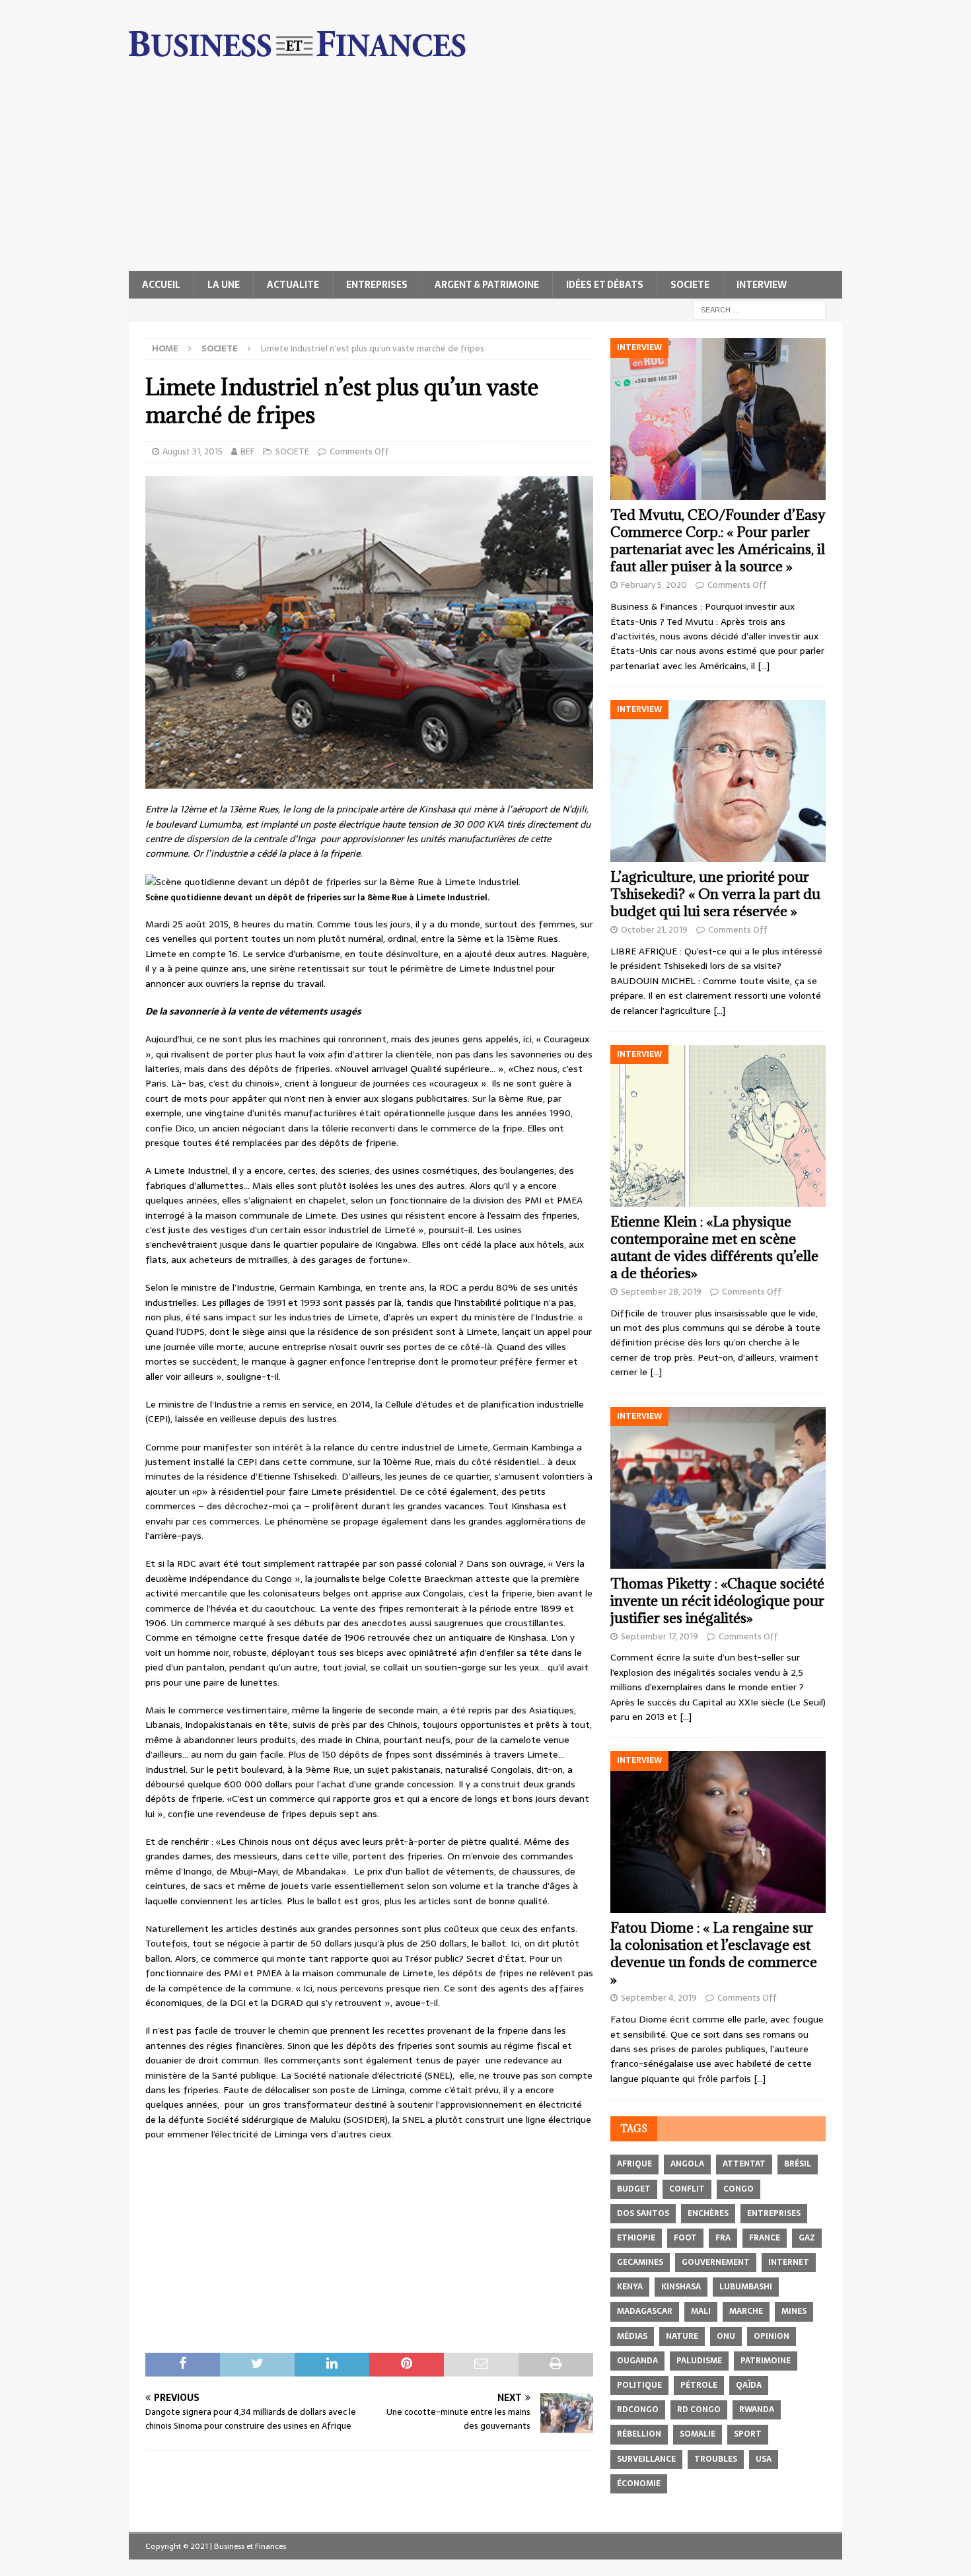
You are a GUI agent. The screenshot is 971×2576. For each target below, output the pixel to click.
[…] (764, 666)
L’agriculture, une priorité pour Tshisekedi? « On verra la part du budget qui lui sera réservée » (715, 894)
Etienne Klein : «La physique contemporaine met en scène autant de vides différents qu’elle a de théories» (714, 1247)
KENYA (630, 2287)
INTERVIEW (762, 285)
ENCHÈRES (708, 2213)
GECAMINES (640, 2262)
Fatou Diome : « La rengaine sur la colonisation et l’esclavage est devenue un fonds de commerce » (714, 1953)
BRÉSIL (798, 2164)
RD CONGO (699, 2410)
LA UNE (224, 285)
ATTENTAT (744, 2164)
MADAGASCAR (645, 2311)
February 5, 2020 (654, 585)
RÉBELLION (639, 2434)
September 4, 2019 (659, 1998)
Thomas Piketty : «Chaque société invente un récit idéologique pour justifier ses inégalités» (717, 1601)
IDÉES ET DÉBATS (605, 285)
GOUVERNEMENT (716, 2262)
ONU (726, 2336)
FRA (723, 2238)
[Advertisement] (485, 172)
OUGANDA (637, 2361)
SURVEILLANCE (646, 2459)
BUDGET (634, 2189)
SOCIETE (690, 285)
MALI (701, 2311)
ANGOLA (687, 2164)
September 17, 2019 (660, 1636)
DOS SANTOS (643, 2213)
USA (764, 2459)
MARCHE (746, 2311)
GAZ (807, 2238)
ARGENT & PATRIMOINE (487, 285)
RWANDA (757, 2410)
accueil (161, 285)
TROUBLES (716, 2459)
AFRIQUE (634, 2164)
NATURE (682, 2336)
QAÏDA (749, 2385)
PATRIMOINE (766, 2361)
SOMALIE (698, 2434)
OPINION (772, 2336)
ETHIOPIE (636, 2238)
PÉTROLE (699, 2385)
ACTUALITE (293, 285)
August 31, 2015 (193, 451)
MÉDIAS (632, 2336)
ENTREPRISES (377, 285)
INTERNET (789, 2262)
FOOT (685, 2238)
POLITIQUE (639, 2385)
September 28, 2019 (661, 1292)
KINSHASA (681, 2287)
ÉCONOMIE (639, 2484)
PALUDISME (699, 2361)
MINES (794, 2311)
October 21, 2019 (654, 930)
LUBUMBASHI (746, 2287)
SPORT (748, 2434)
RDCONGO (638, 2410)
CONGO (738, 2189)
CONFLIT (687, 2189)
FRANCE (765, 2238)
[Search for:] (760, 309)
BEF (247, 451)
